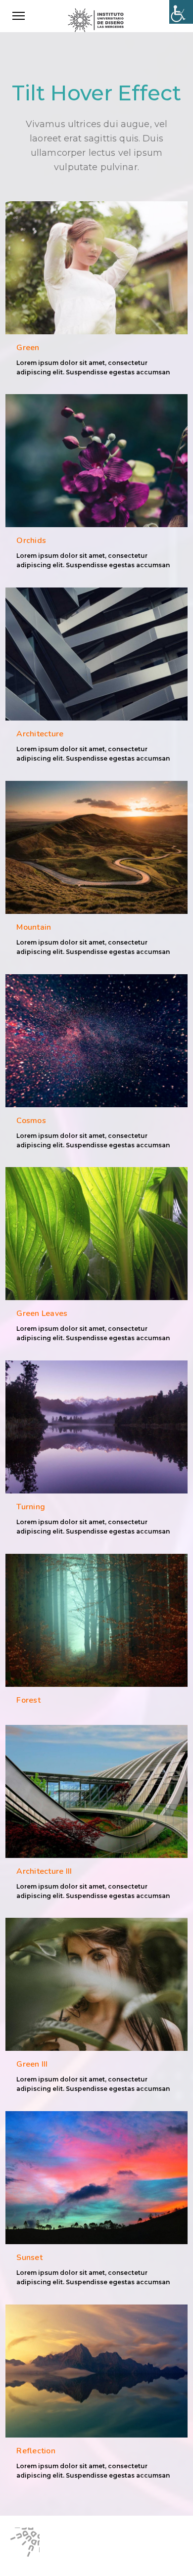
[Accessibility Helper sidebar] (181, 12)
